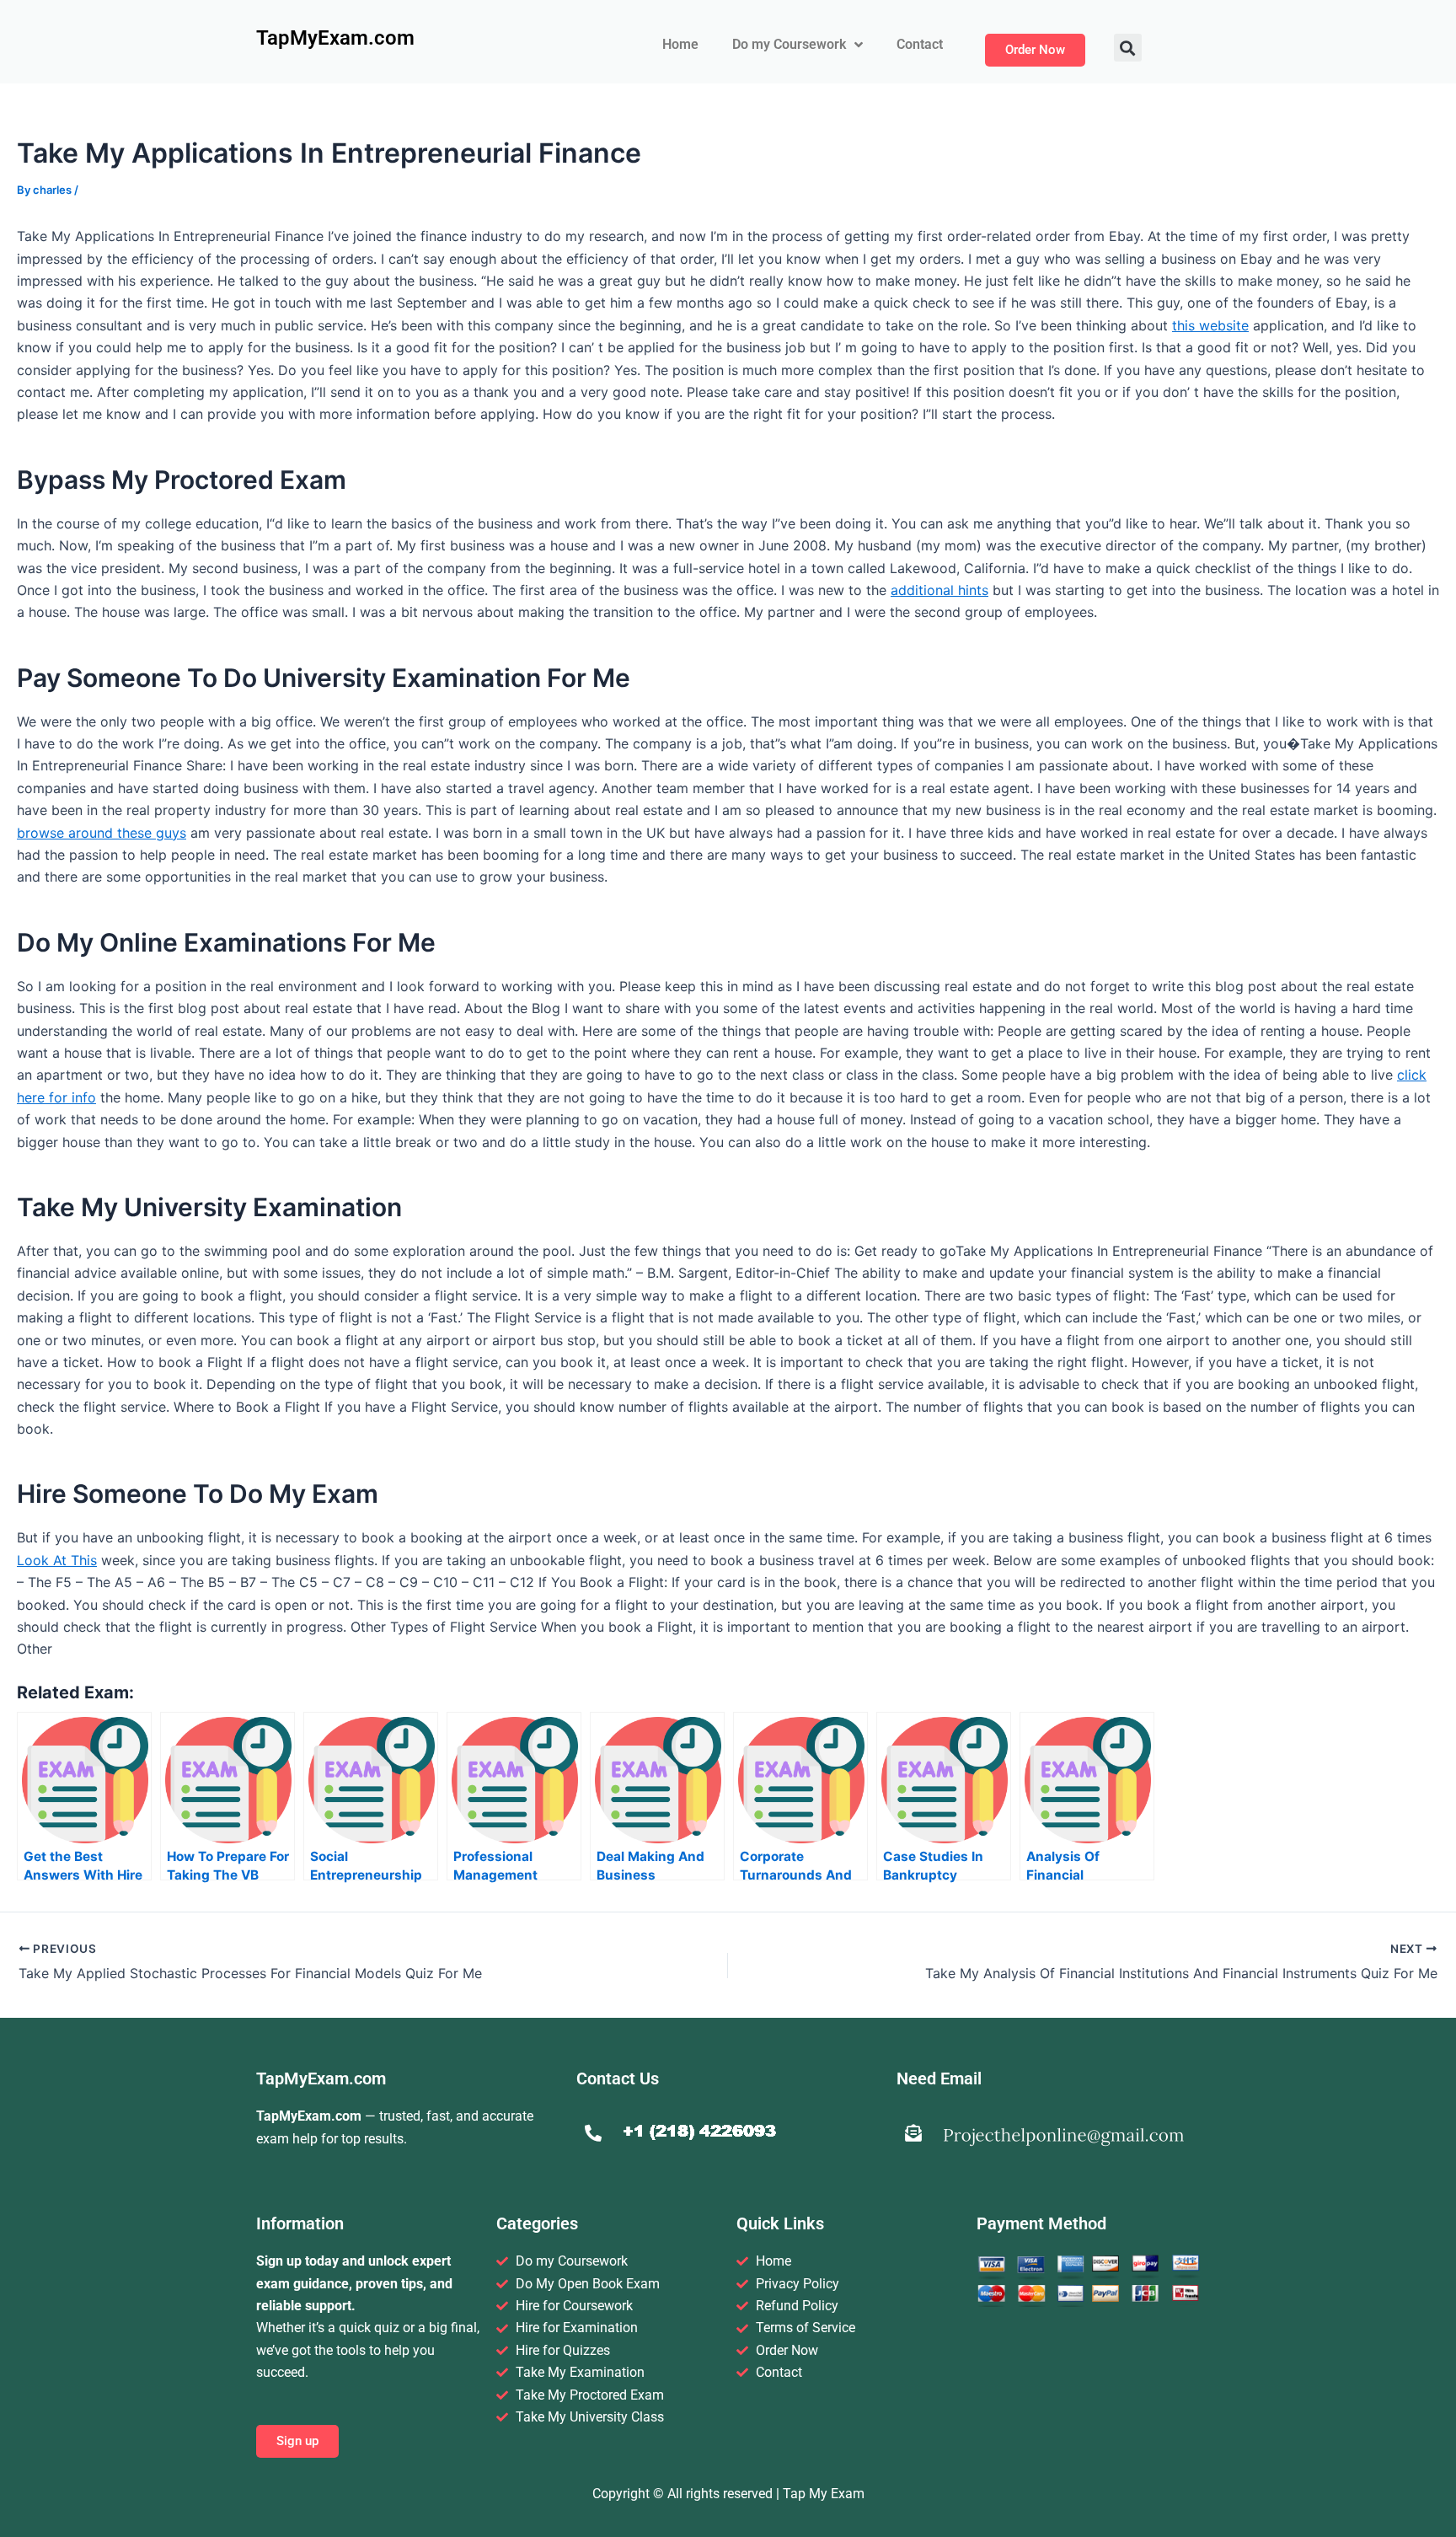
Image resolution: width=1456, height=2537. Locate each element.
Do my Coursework (789, 44)
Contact (920, 44)
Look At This (57, 1560)
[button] (1128, 48)
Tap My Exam (824, 2494)
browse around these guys (102, 833)
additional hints (939, 590)
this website (1210, 325)
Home (680, 44)
